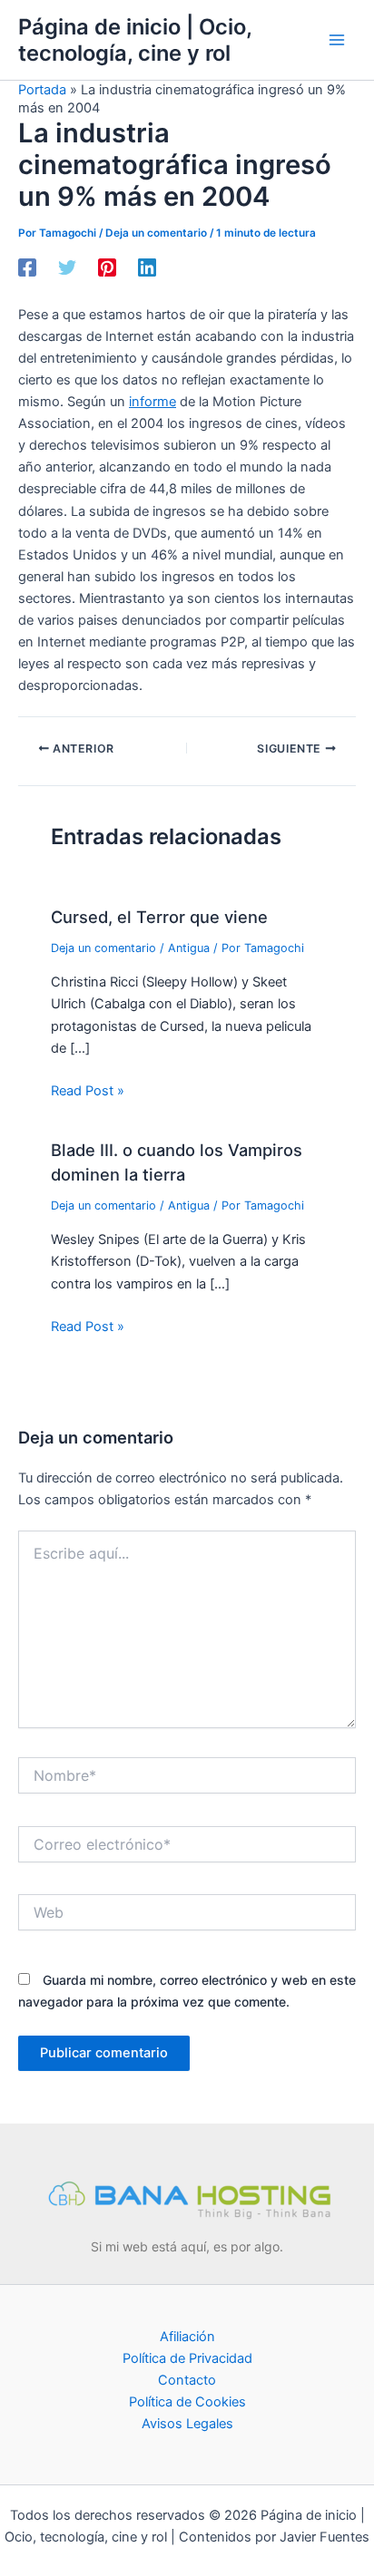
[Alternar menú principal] (337, 40)
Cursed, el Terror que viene (159, 917)
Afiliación (187, 2337)
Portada (42, 90)
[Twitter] (67, 267)
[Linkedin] (147, 267)
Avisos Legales (187, 2424)
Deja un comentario (156, 233)
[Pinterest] (107, 267)
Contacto (187, 2380)
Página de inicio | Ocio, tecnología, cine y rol (135, 40)
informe (153, 402)
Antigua (189, 948)
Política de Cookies (187, 2402)
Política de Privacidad (187, 2358)
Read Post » (88, 1091)
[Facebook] (27, 267)
